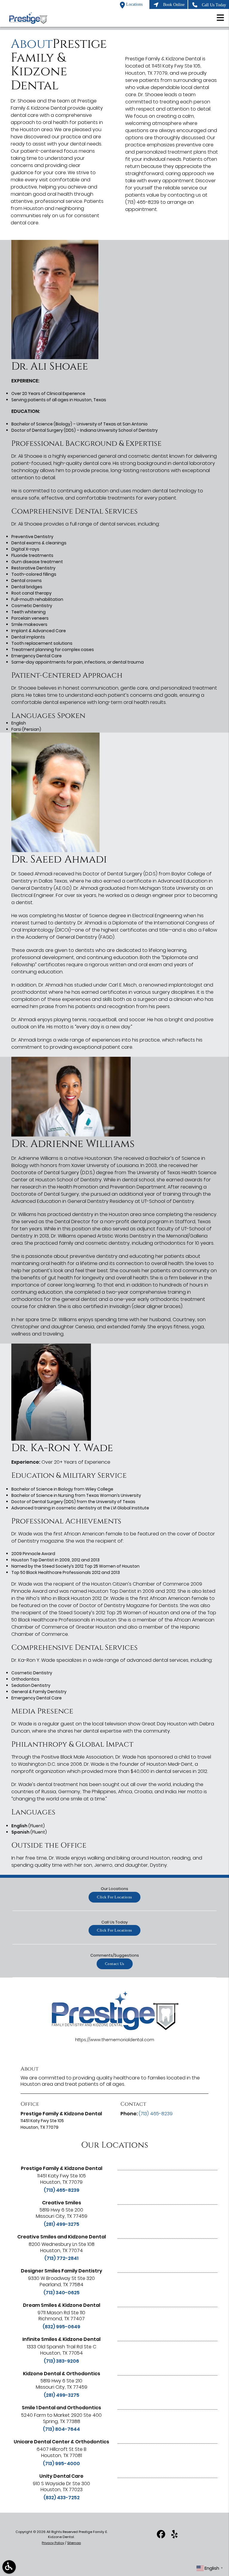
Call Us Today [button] (214, 5)
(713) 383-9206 (61, 2361)
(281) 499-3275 (62, 2224)
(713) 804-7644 (61, 2429)
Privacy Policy (53, 2543)
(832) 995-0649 (61, 2327)
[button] (220, 19)
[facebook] (161, 2537)
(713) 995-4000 (61, 2464)
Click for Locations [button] (114, 1897)
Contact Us (115, 1964)
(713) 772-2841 (61, 2258)
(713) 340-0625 (62, 2293)
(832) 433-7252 (62, 2498)
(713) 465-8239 (62, 2190)
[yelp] (174, 2537)
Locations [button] (134, 4)
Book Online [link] (174, 4)
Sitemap (74, 2543)
